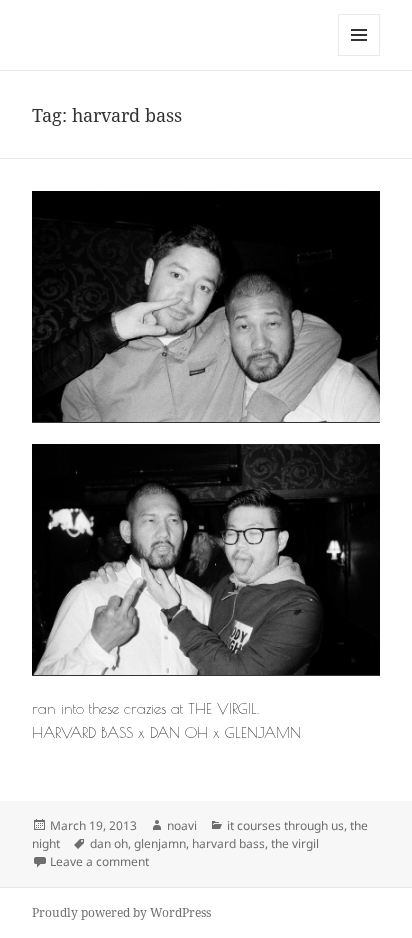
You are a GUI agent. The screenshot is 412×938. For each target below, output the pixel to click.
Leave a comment (99, 861)
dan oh (109, 843)
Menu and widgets (359, 55)
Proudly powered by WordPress (121, 912)
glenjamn (160, 843)
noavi (182, 825)
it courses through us (285, 825)
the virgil (295, 843)
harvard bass (228, 843)
